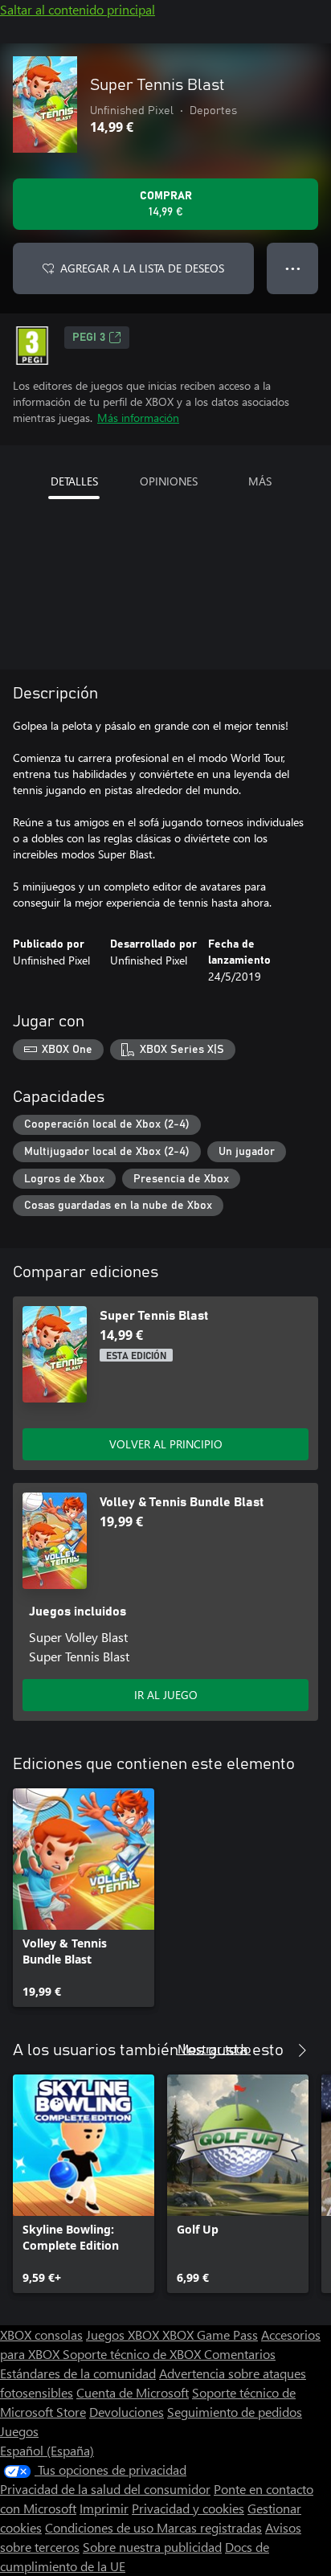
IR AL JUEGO (166, 1695)
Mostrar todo (214, 2048)
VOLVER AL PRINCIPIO (166, 1444)
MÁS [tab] (260, 481)
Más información (138, 418)
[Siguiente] (302, 2050)
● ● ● (293, 268)
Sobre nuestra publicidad (152, 2547)
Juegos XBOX (124, 2334)
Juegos (19, 2431)
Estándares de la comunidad (78, 2373)
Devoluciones (127, 2412)
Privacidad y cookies (188, 2508)
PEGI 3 (89, 338)
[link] (84, 1898)
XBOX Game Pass (210, 2334)
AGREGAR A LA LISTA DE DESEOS (142, 268)
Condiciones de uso (101, 2527)
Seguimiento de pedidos (235, 2412)
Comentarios (240, 2354)
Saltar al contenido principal (78, 9)
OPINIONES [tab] (169, 481)
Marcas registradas (209, 2527)
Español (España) (47, 2450)
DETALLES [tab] (74, 481)
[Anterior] (270, 2050)
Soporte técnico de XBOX (133, 2354)
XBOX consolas (41, 2334)
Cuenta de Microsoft (133, 2392)
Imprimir (104, 2508)
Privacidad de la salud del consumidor (105, 2489)
